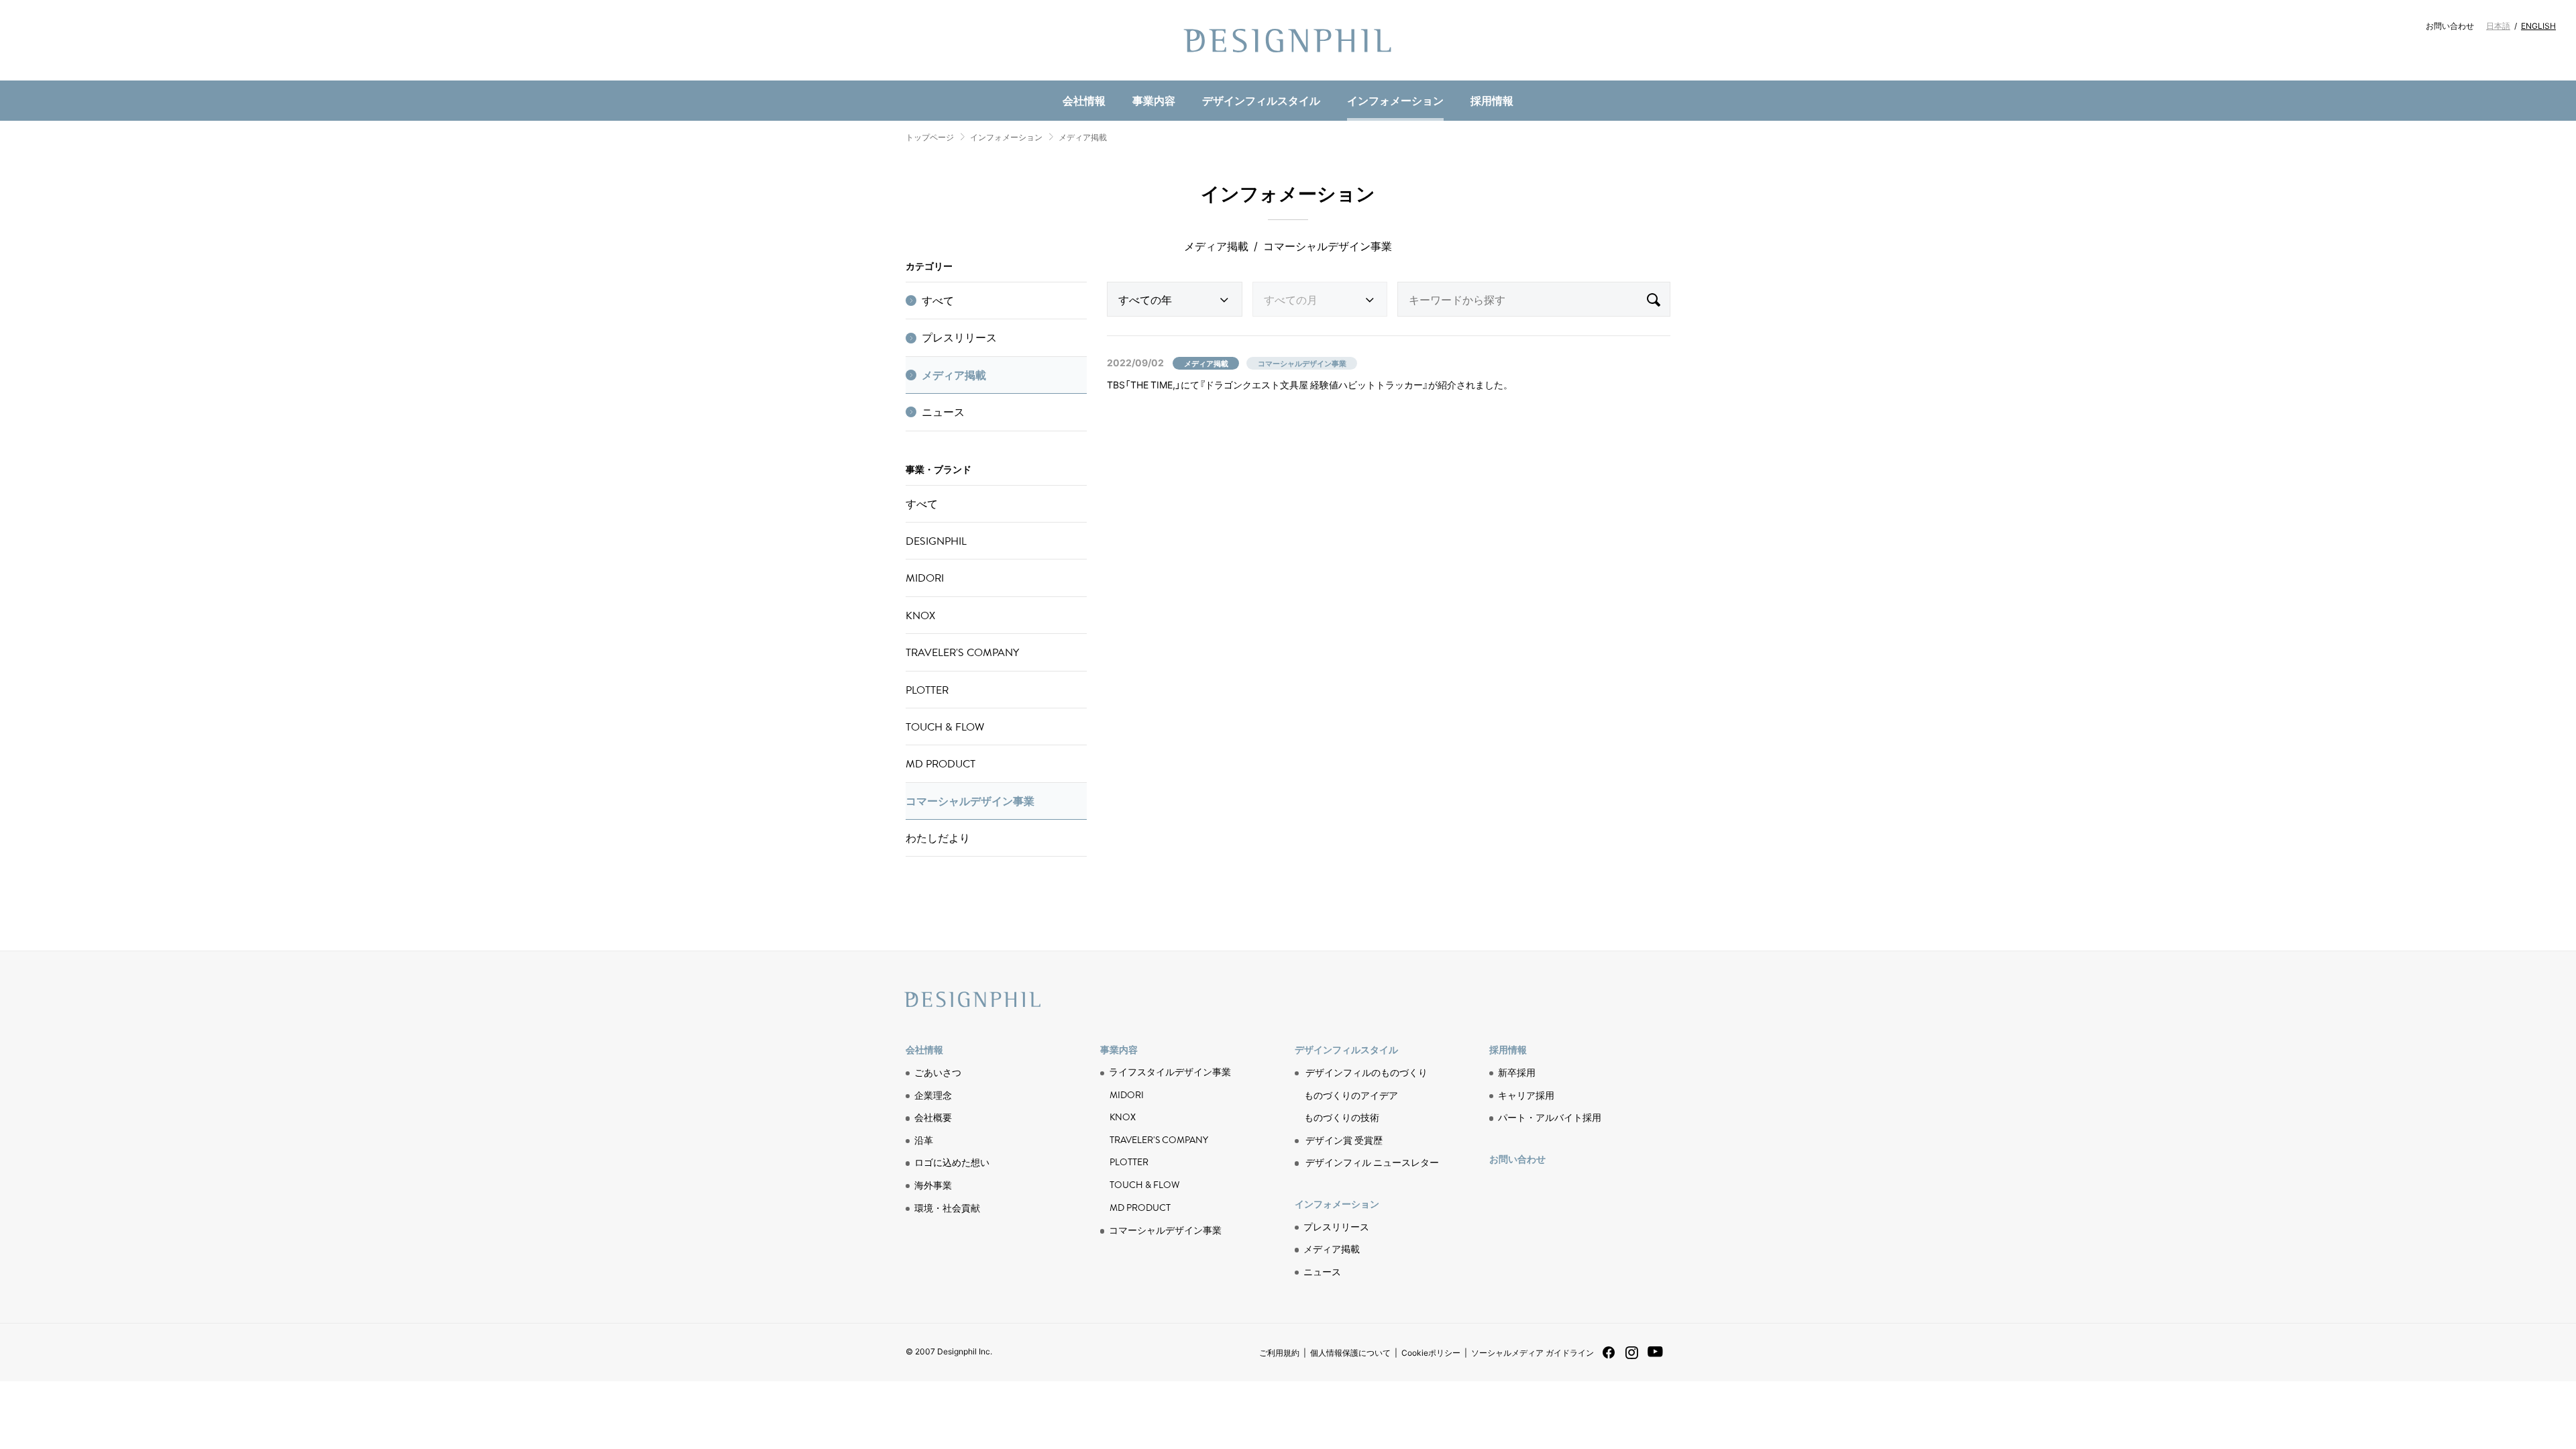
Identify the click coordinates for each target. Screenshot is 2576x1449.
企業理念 (933, 1095)
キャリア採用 (1526, 1095)
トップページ (930, 137)
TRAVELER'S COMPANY (962, 652)
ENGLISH (2538, 25)
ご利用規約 (1279, 1352)
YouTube (1655, 1359)
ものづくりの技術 (1138, 78)
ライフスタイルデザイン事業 (1170, 1072)
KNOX (920, 615)
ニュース (1122, 77)
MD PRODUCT (1130, 78)
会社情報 (1084, 100)
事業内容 (1154, 100)
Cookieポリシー (1431, 1352)
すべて (938, 301)
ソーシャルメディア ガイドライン (1533, 1352)
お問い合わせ (2450, 25)
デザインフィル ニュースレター (1372, 1162)
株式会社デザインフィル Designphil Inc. (1288, 40)
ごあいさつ (938, 1072)
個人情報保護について (1350, 1352)
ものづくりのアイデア (1351, 1095)
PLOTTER (927, 690)
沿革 (924, 1140)
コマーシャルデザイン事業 (970, 801)
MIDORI (925, 578)
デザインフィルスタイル (1261, 100)
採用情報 (1492, 100)
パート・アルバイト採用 (1550, 1117)
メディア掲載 (1083, 137)
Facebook (1609, 1357)
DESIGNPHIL (936, 541)
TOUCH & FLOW (945, 727)
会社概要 (933, 1117)
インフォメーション (1395, 100)
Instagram (1632, 1358)
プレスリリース (959, 337)
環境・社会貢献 (1138, 77)
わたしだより (938, 838)
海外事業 (933, 1185)
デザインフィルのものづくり (1366, 1072)
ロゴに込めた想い (952, 1162)
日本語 (2498, 25)
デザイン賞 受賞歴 (1344, 1140)
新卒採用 (1517, 1072)
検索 (1653, 299)
